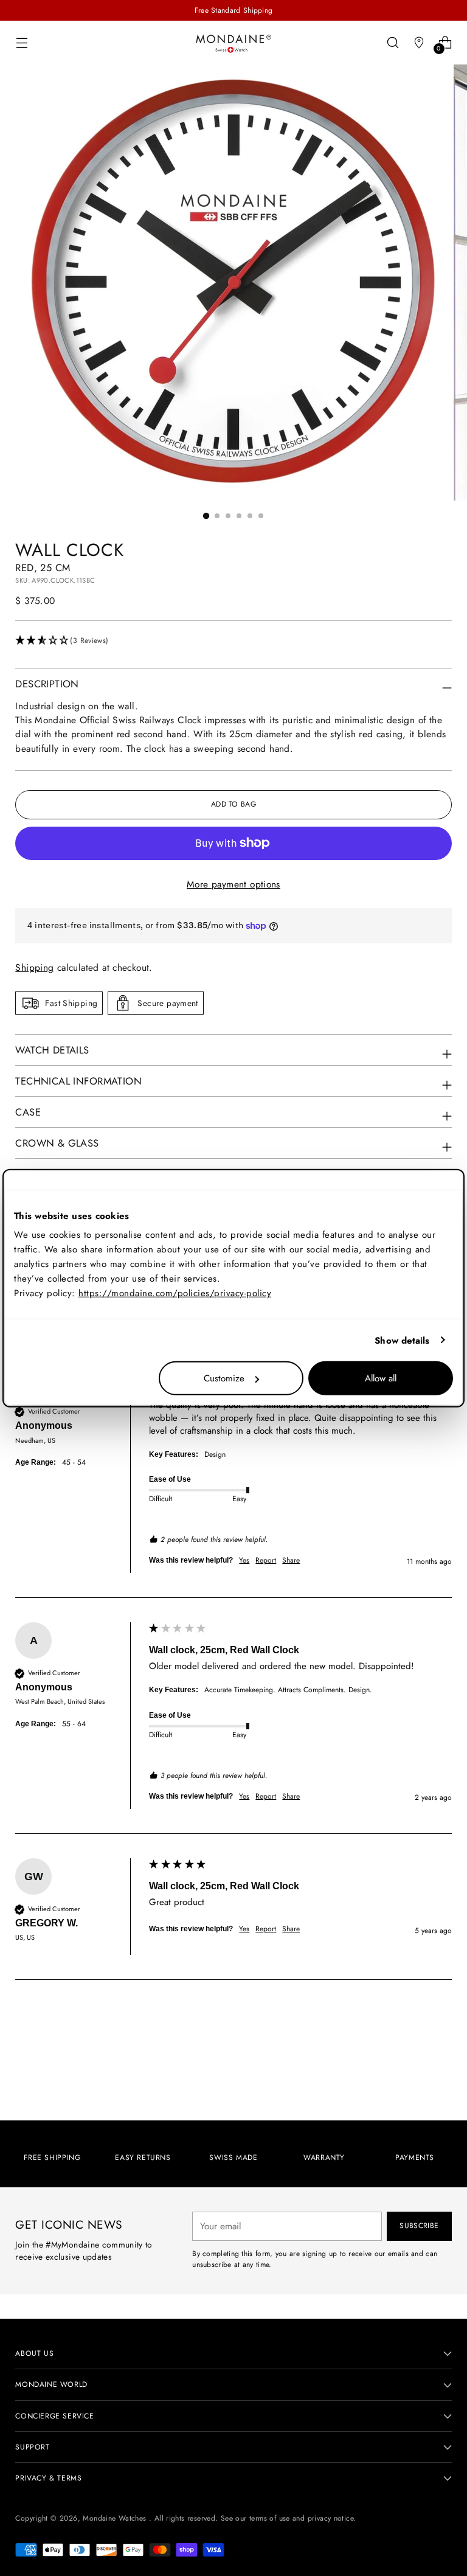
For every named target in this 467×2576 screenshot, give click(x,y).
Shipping (34, 967)
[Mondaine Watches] (233, 43)
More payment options (233, 884)
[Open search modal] (393, 42)
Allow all (381, 1378)
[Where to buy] (419, 42)
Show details (402, 1340)
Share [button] (291, 1561)
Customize (224, 1378)
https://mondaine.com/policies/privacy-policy (175, 1293)
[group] (233, 1479)
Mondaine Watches (116, 2518)
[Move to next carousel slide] (441, 2078)
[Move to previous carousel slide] (413, 2079)
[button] (233, 641)
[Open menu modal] (22, 42)
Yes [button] (244, 1561)
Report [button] (266, 1561)
